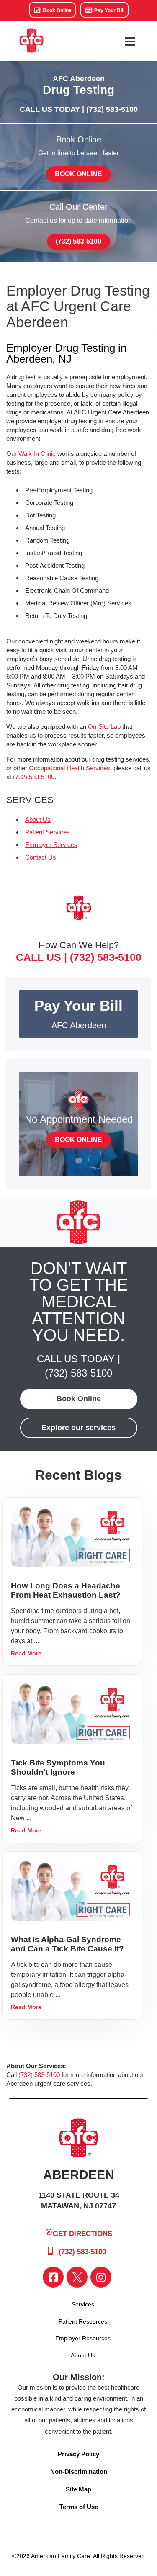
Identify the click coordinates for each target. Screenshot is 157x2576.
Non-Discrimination (79, 2472)
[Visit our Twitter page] (77, 2277)
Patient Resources (83, 2321)
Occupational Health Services (69, 768)
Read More (26, 1653)
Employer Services (51, 845)
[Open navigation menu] (130, 41)
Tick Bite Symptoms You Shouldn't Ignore (58, 1767)
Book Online (57, 10)
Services (83, 2304)
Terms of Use (79, 2507)
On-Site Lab (104, 727)
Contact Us (41, 857)
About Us (38, 820)
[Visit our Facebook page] (53, 2277)
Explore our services (78, 1428)
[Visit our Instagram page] (101, 2277)
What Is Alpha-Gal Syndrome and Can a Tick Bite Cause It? (67, 1944)
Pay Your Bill (109, 10)
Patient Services (48, 832)
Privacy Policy (78, 2454)
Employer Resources (83, 2338)
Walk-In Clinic (37, 454)
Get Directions (82, 2233)
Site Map (78, 2489)
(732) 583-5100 (112, 109)
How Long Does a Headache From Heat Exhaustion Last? (66, 1590)
